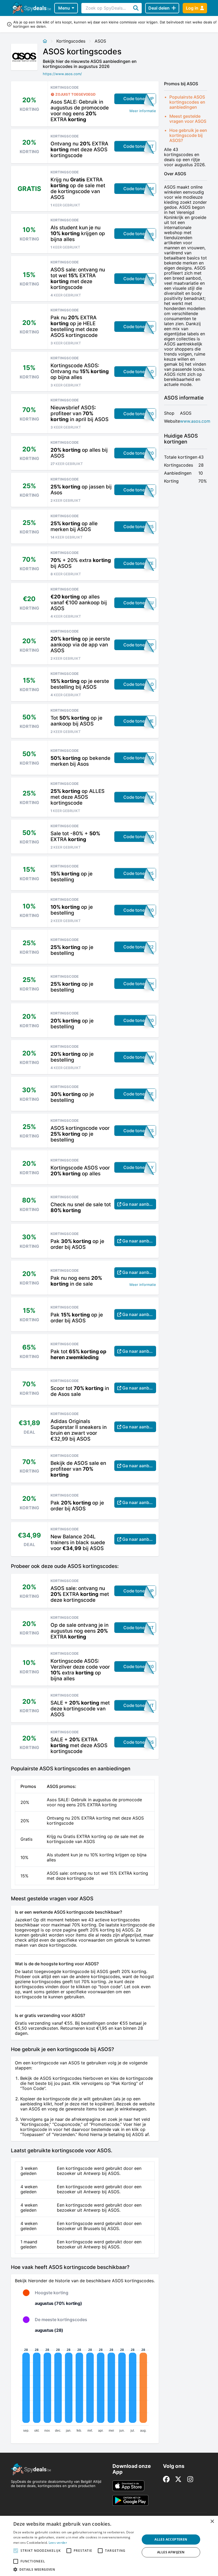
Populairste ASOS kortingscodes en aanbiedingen (187, 102)
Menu (64, 8)
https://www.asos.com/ (62, 74)
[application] (85, 2389)
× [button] (212, 2522)
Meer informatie (143, 111)
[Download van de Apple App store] (128, 2486)
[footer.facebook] (166, 2479)
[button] (75, 2569)
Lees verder (58, 2543)
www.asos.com (195, 421)
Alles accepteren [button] (171, 2539)
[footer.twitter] (178, 2479)
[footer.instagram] (190, 2479)
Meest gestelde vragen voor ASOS (188, 119)
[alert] (109, 2546)
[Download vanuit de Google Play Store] (130, 2500)
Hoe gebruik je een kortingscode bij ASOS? (188, 135)
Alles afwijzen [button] (171, 2552)
